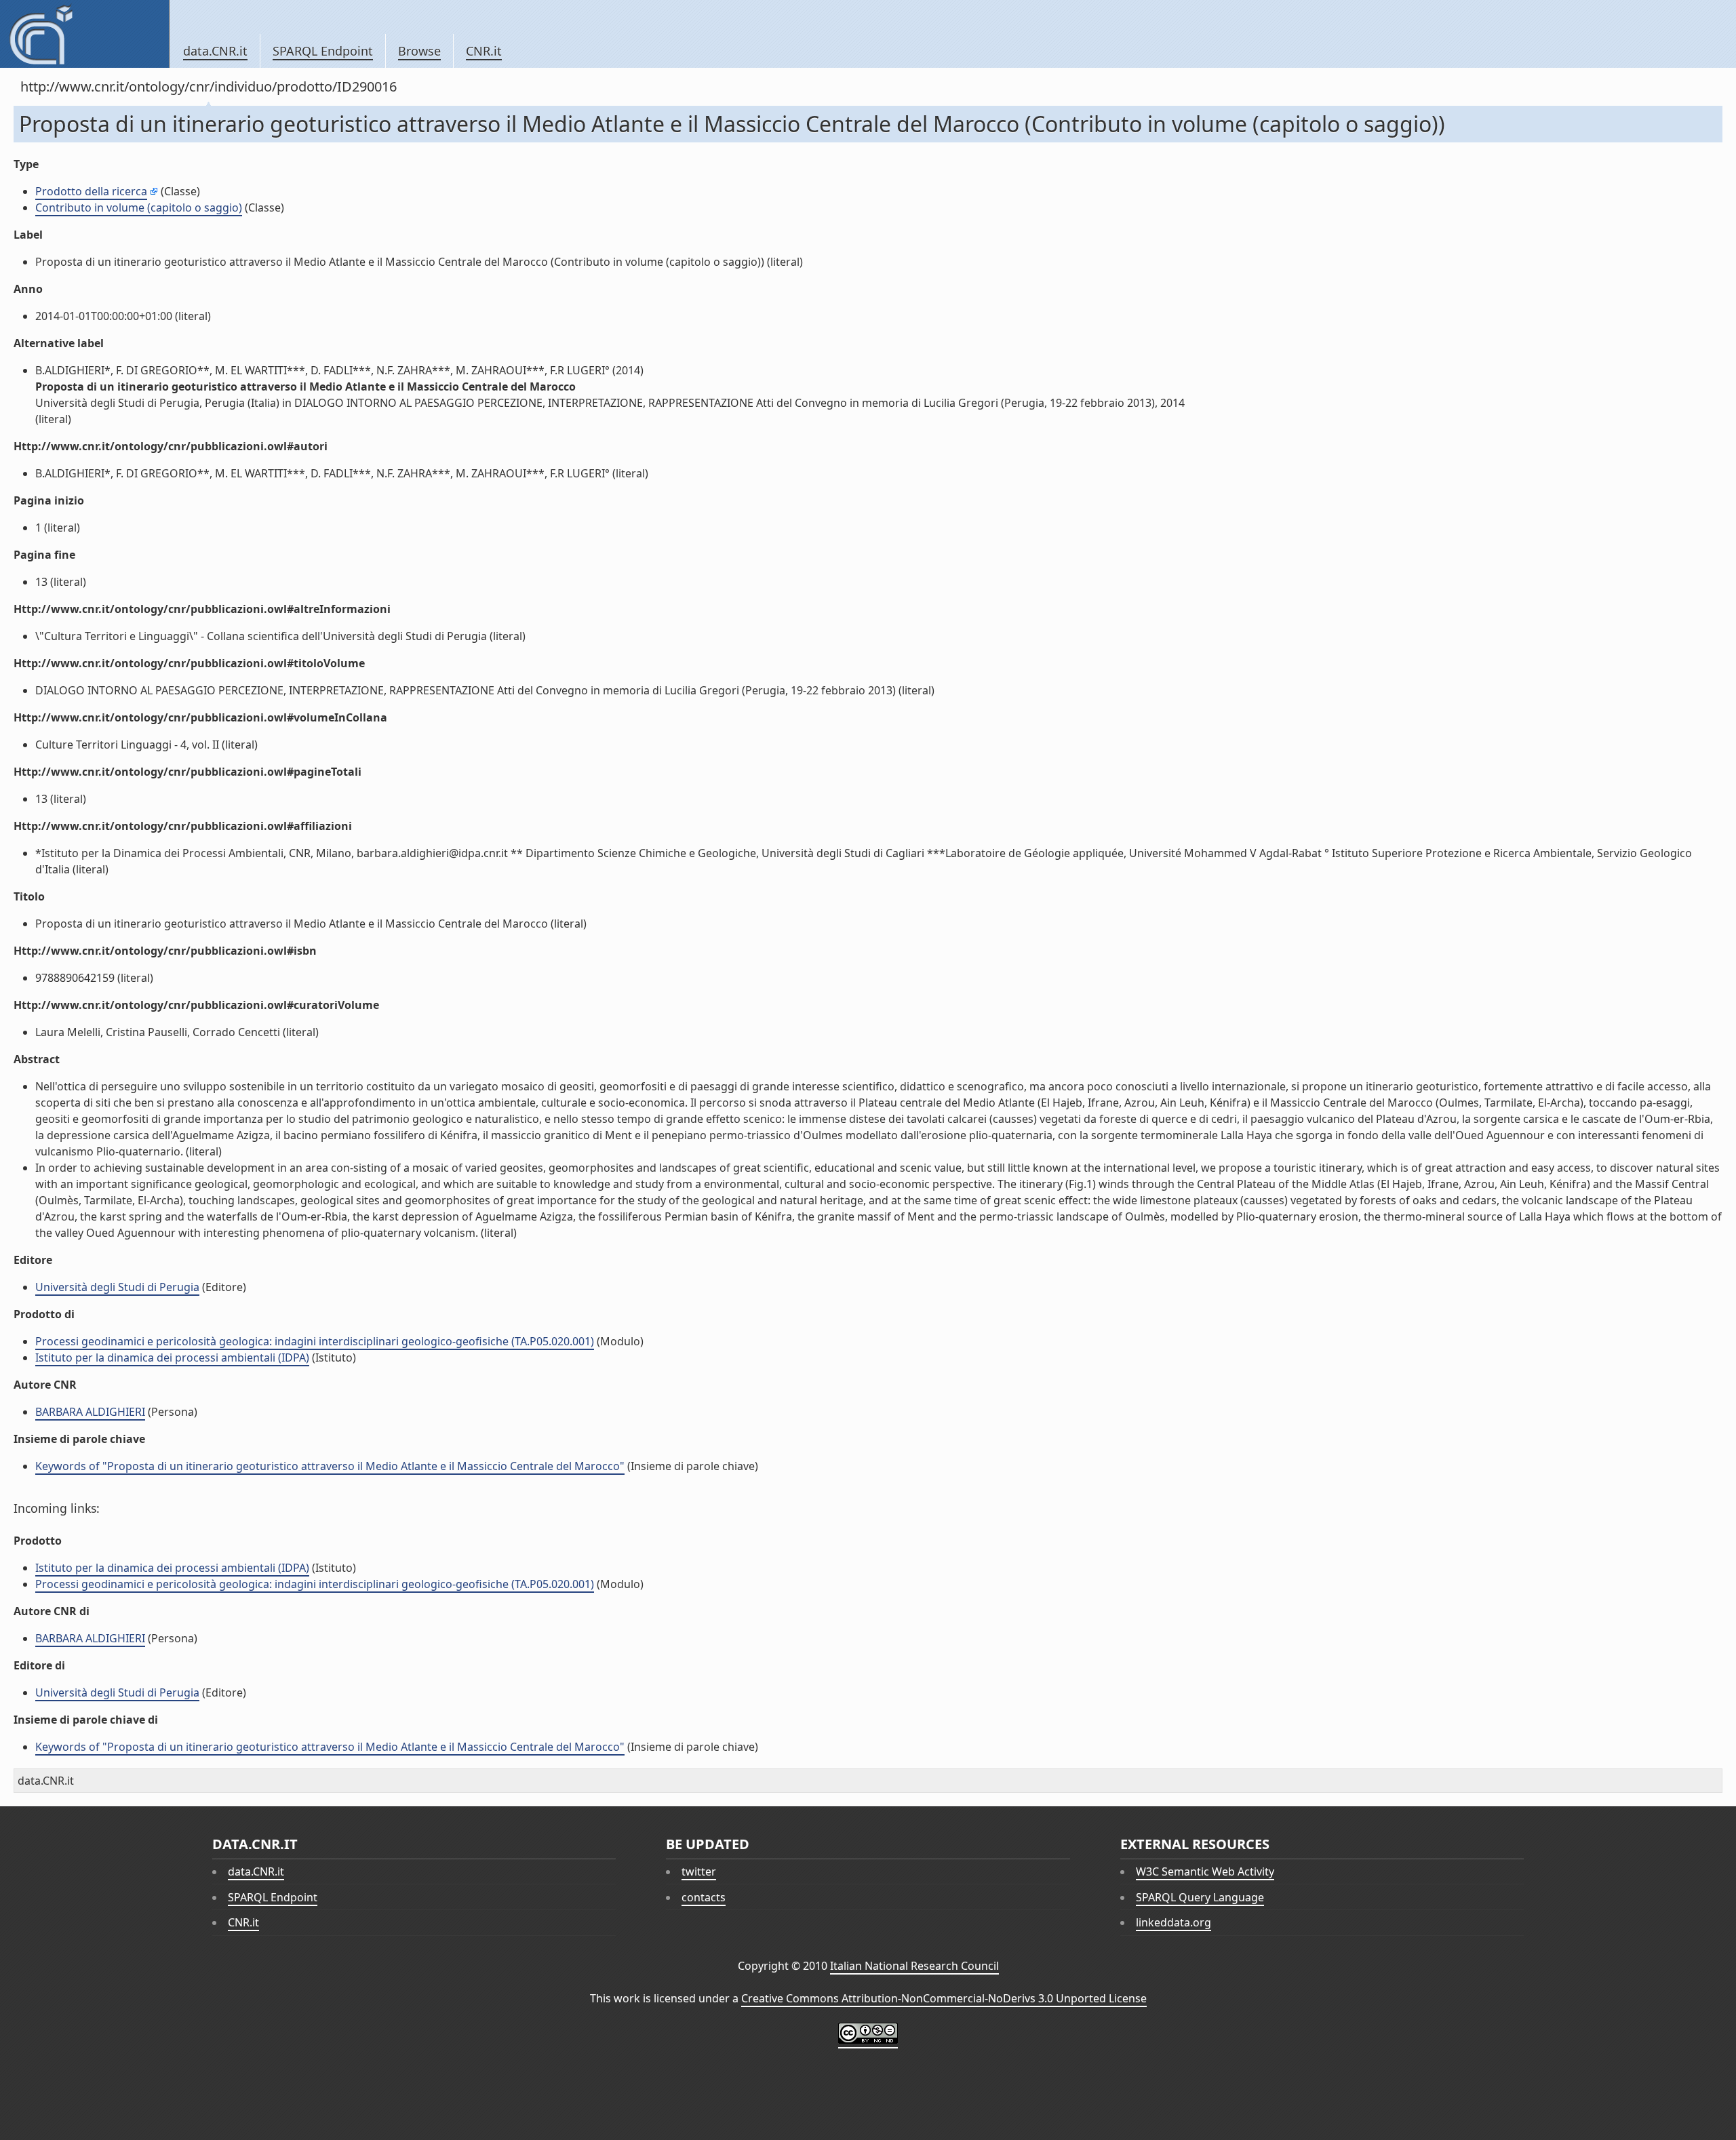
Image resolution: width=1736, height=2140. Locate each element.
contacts (704, 1897)
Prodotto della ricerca (91, 191)
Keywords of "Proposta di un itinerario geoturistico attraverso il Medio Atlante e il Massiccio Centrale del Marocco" (330, 1466)
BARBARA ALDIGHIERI (90, 1412)
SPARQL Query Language (1200, 1897)
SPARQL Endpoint (323, 51)
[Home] (84, 34)
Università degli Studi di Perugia (117, 1287)
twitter (699, 1871)
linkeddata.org (1173, 1922)
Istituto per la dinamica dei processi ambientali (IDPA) (172, 1358)
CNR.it (484, 51)
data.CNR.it (215, 51)
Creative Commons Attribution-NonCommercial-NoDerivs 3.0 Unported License (944, 1998)
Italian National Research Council (914, 1966)
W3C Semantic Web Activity (1205, 1871)
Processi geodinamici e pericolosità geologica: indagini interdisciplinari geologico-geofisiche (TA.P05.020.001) (315, 1341)
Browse (419, 51)
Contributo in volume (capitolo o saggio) (139, 207)
